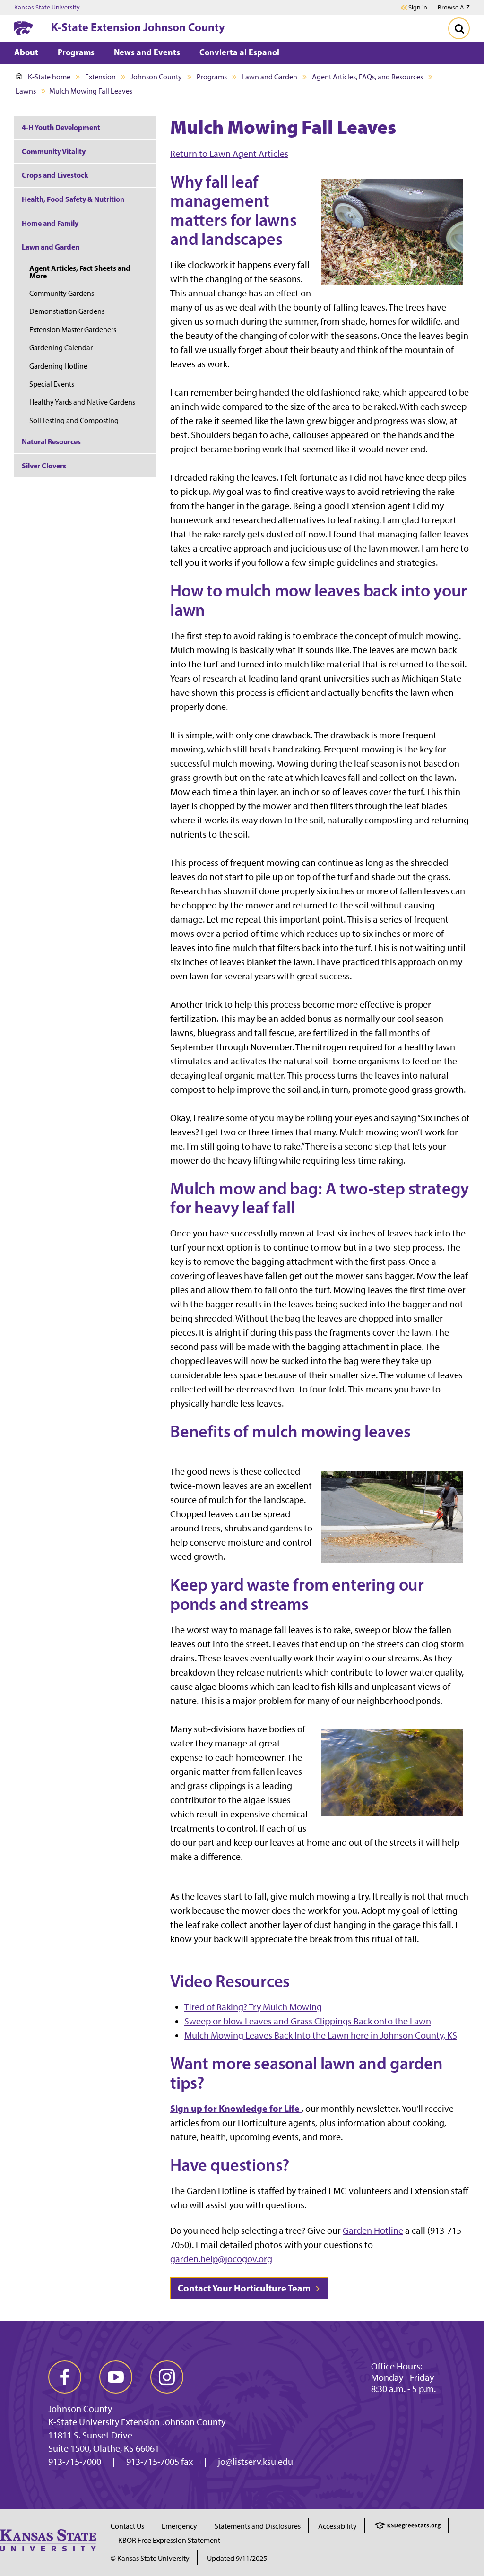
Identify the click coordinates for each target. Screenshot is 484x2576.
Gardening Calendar (61, 348)
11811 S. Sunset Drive (90, 2435)
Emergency (179, 2526)
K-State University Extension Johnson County (137, 2422)
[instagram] (167, 2377)
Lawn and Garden (269, 77)
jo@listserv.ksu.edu (255, 2462)
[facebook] (65, 2377)
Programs (212, 77)
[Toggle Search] (459, 28)
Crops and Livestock (55, 175)
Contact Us (127, 2526)
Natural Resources (51, 441)
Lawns (26, 91)
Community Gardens (62, 293)
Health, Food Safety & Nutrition (73, 199)
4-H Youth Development (61, 127)
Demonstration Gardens (67, 311)
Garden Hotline (373, 2230)
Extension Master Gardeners (73, 330)
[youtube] (116, 2377)
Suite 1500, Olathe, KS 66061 (104, 2448)
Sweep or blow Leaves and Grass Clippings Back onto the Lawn (308, 2021)
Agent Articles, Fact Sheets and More (80, 272)
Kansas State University (47, 8)
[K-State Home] (24, 28)
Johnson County (156, 77)
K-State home (49, 77)
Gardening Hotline (58, 366)
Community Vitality (54, 151)
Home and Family (50, 223)
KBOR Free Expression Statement (169, 2540)
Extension (100, 77)
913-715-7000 (75, 2462)
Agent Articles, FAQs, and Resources (367, 77)
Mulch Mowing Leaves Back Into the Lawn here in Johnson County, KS (321, 2035)
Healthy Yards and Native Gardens (82, 402)
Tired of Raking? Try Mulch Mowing (253, 2007)
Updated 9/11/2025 (237, 2558)
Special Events (52, 384)
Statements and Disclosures (258, 2526)
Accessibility (337, 2526)
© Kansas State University (150, 2558)
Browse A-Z (454, 7)
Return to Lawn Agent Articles (229, 154)
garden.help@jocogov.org (221, 2259)
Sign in (418, 8)
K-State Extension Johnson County (138, 27)
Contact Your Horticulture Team (245, 2288)
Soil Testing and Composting (74, 420)
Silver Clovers (44, 466)
